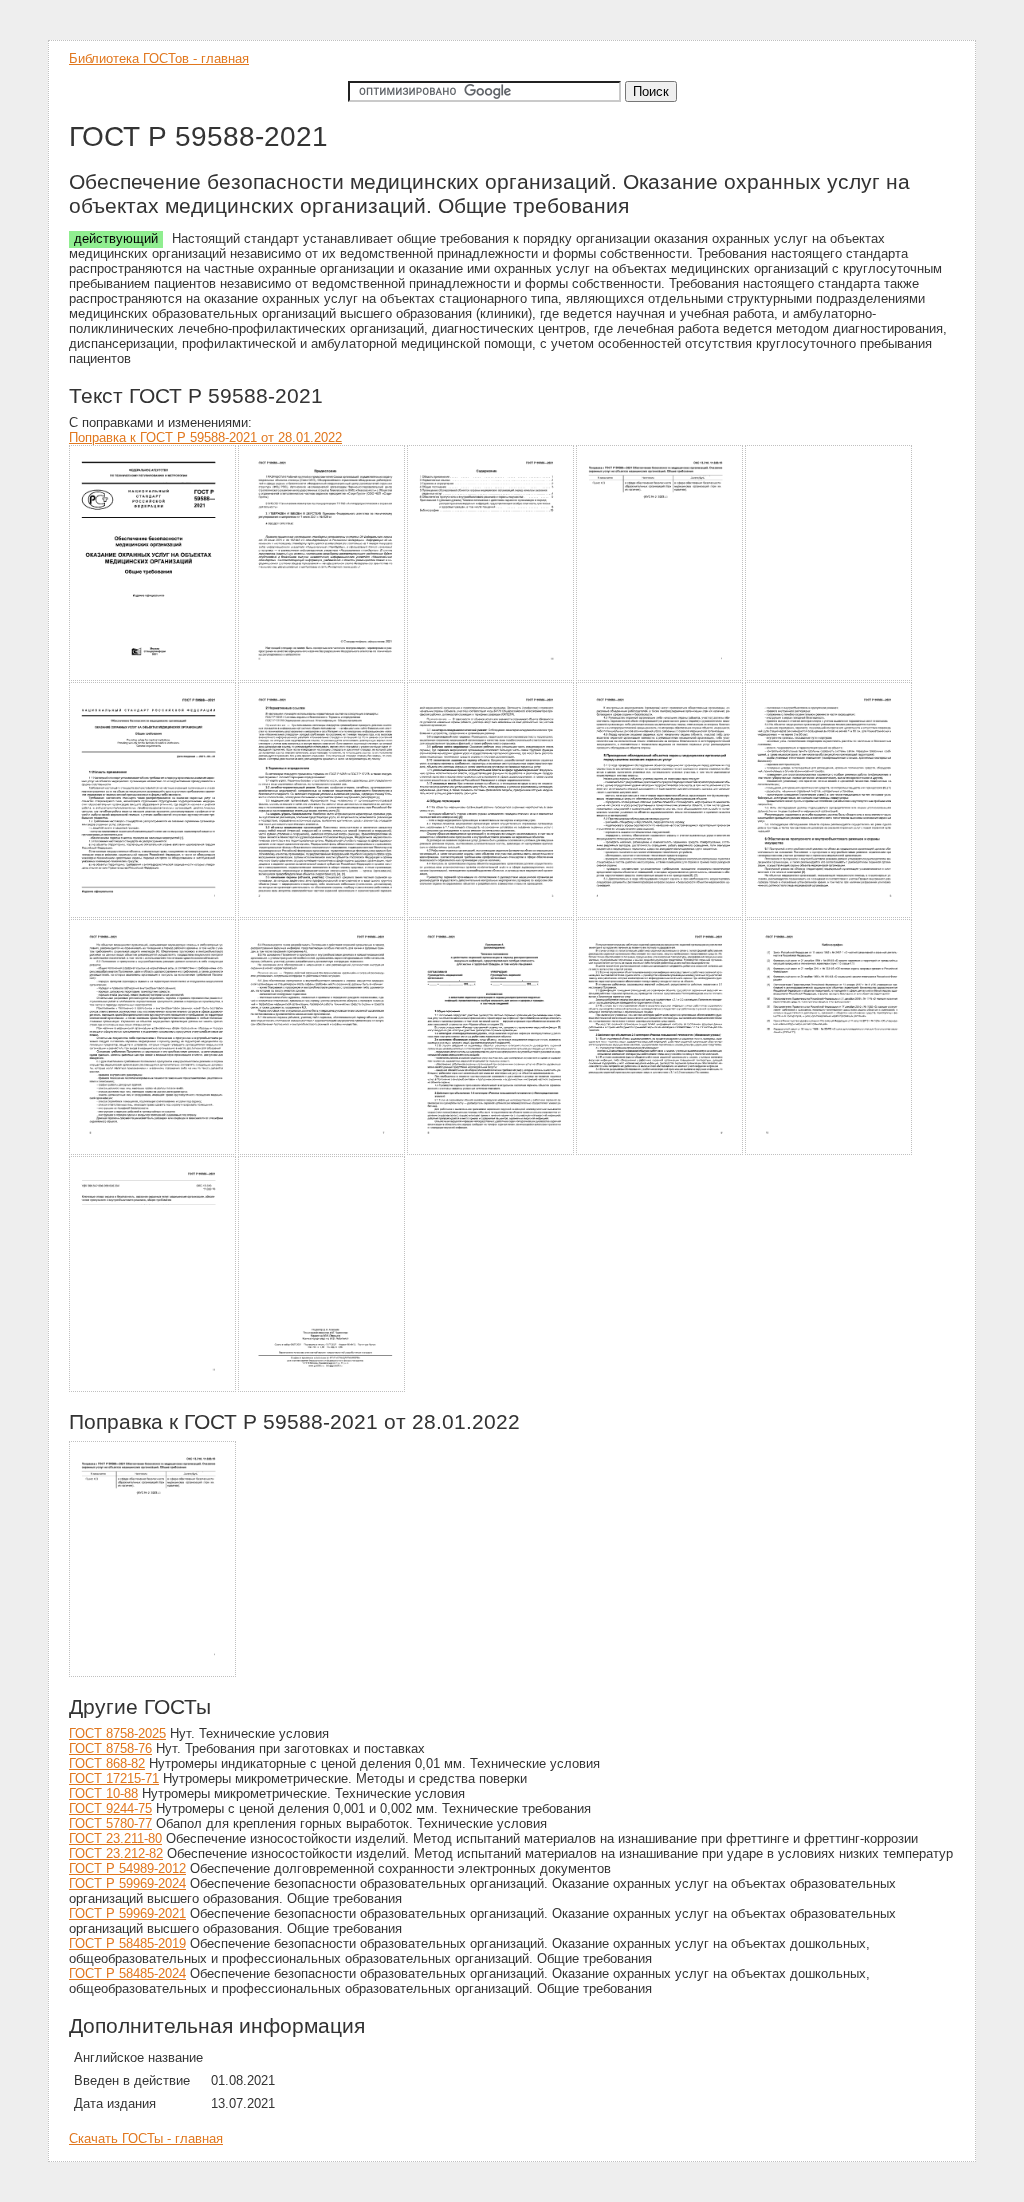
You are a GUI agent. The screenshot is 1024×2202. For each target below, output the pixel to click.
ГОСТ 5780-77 (110, 1823)
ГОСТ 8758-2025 (117, 1733)
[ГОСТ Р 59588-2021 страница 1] (153, 677)
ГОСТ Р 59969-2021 (127, 1913)
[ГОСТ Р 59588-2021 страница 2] (322, 677)
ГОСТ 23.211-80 (115, 1838)
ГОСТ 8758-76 (110, 1748)
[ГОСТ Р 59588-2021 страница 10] (829, 914)
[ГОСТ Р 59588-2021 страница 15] (829, 1151)
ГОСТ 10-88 (103, 1793)
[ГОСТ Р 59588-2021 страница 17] (322, 1388)
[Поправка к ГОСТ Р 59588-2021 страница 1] (153, 1673)
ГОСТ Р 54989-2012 (127, 1868)
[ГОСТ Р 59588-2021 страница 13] (491, 1151)
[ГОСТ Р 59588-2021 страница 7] (322, 914)
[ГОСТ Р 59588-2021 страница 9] (660, 914)
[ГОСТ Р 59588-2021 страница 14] (660, 1151)
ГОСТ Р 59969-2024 (127, 1883)
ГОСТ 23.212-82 (116, 1853)
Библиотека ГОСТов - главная (159, 58)
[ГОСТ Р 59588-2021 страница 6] (153, 914)
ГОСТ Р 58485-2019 (127, 1943)
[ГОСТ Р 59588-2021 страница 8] (491, 914)
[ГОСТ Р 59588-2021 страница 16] (153, 1388)
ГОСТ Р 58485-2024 (127, 1973)
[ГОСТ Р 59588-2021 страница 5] (829, 677)
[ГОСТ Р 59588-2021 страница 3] (491, 677)
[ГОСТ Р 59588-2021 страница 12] (322, 1151)
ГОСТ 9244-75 (110, 1808)
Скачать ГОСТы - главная (146, 2138)
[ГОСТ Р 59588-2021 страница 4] (660, 677)
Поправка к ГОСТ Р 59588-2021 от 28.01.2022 (205, 437)
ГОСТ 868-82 (107, 1763)
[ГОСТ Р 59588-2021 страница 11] (153, 1151)
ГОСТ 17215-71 (114, 1778)
